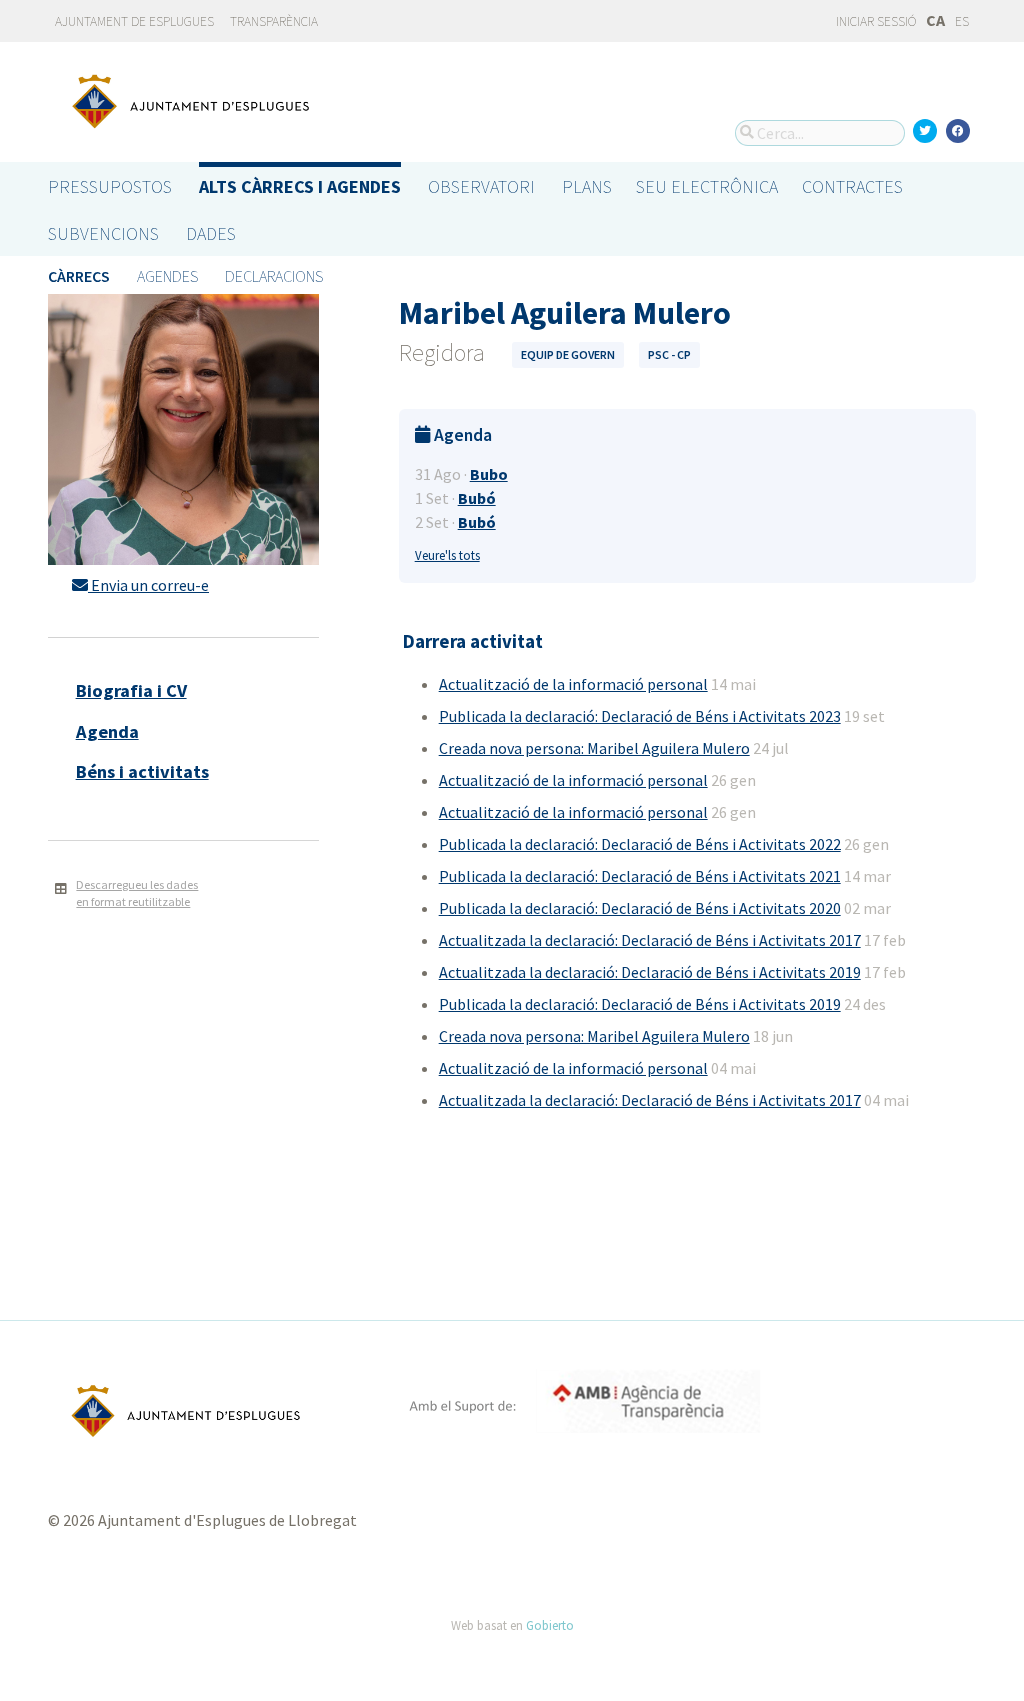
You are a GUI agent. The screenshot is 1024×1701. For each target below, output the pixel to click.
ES (962, 21)
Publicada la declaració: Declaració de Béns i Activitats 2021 (640, 876)
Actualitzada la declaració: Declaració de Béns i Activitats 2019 (650, 972)
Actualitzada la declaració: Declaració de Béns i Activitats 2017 (650, 940)
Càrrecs (79, 276)
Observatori (481, 186)
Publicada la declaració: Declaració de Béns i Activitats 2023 (640, 716)
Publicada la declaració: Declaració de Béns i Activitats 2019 (640, 1004)
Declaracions (274, 276)
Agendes (167, 276)
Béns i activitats (142, 771)
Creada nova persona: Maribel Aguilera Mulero (594, 748)
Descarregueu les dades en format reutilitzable (137, 893)
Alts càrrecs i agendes (300, 186)
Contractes (852, 186)
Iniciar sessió (875, 21)
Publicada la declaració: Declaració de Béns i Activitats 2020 (640, 908)
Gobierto (550, 1625)
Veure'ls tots (447, 555)
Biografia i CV (131, 690)
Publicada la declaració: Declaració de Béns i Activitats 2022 (640, 844)
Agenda (107, 731)
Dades (211, 233)
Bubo (489, 474)
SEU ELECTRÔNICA (707, 186)
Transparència (274, 21)
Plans (587, 186)
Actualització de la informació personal (573, 684)
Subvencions (103, 233)
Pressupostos (110, 186)
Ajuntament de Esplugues (134, 21)
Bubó (477, 498)
